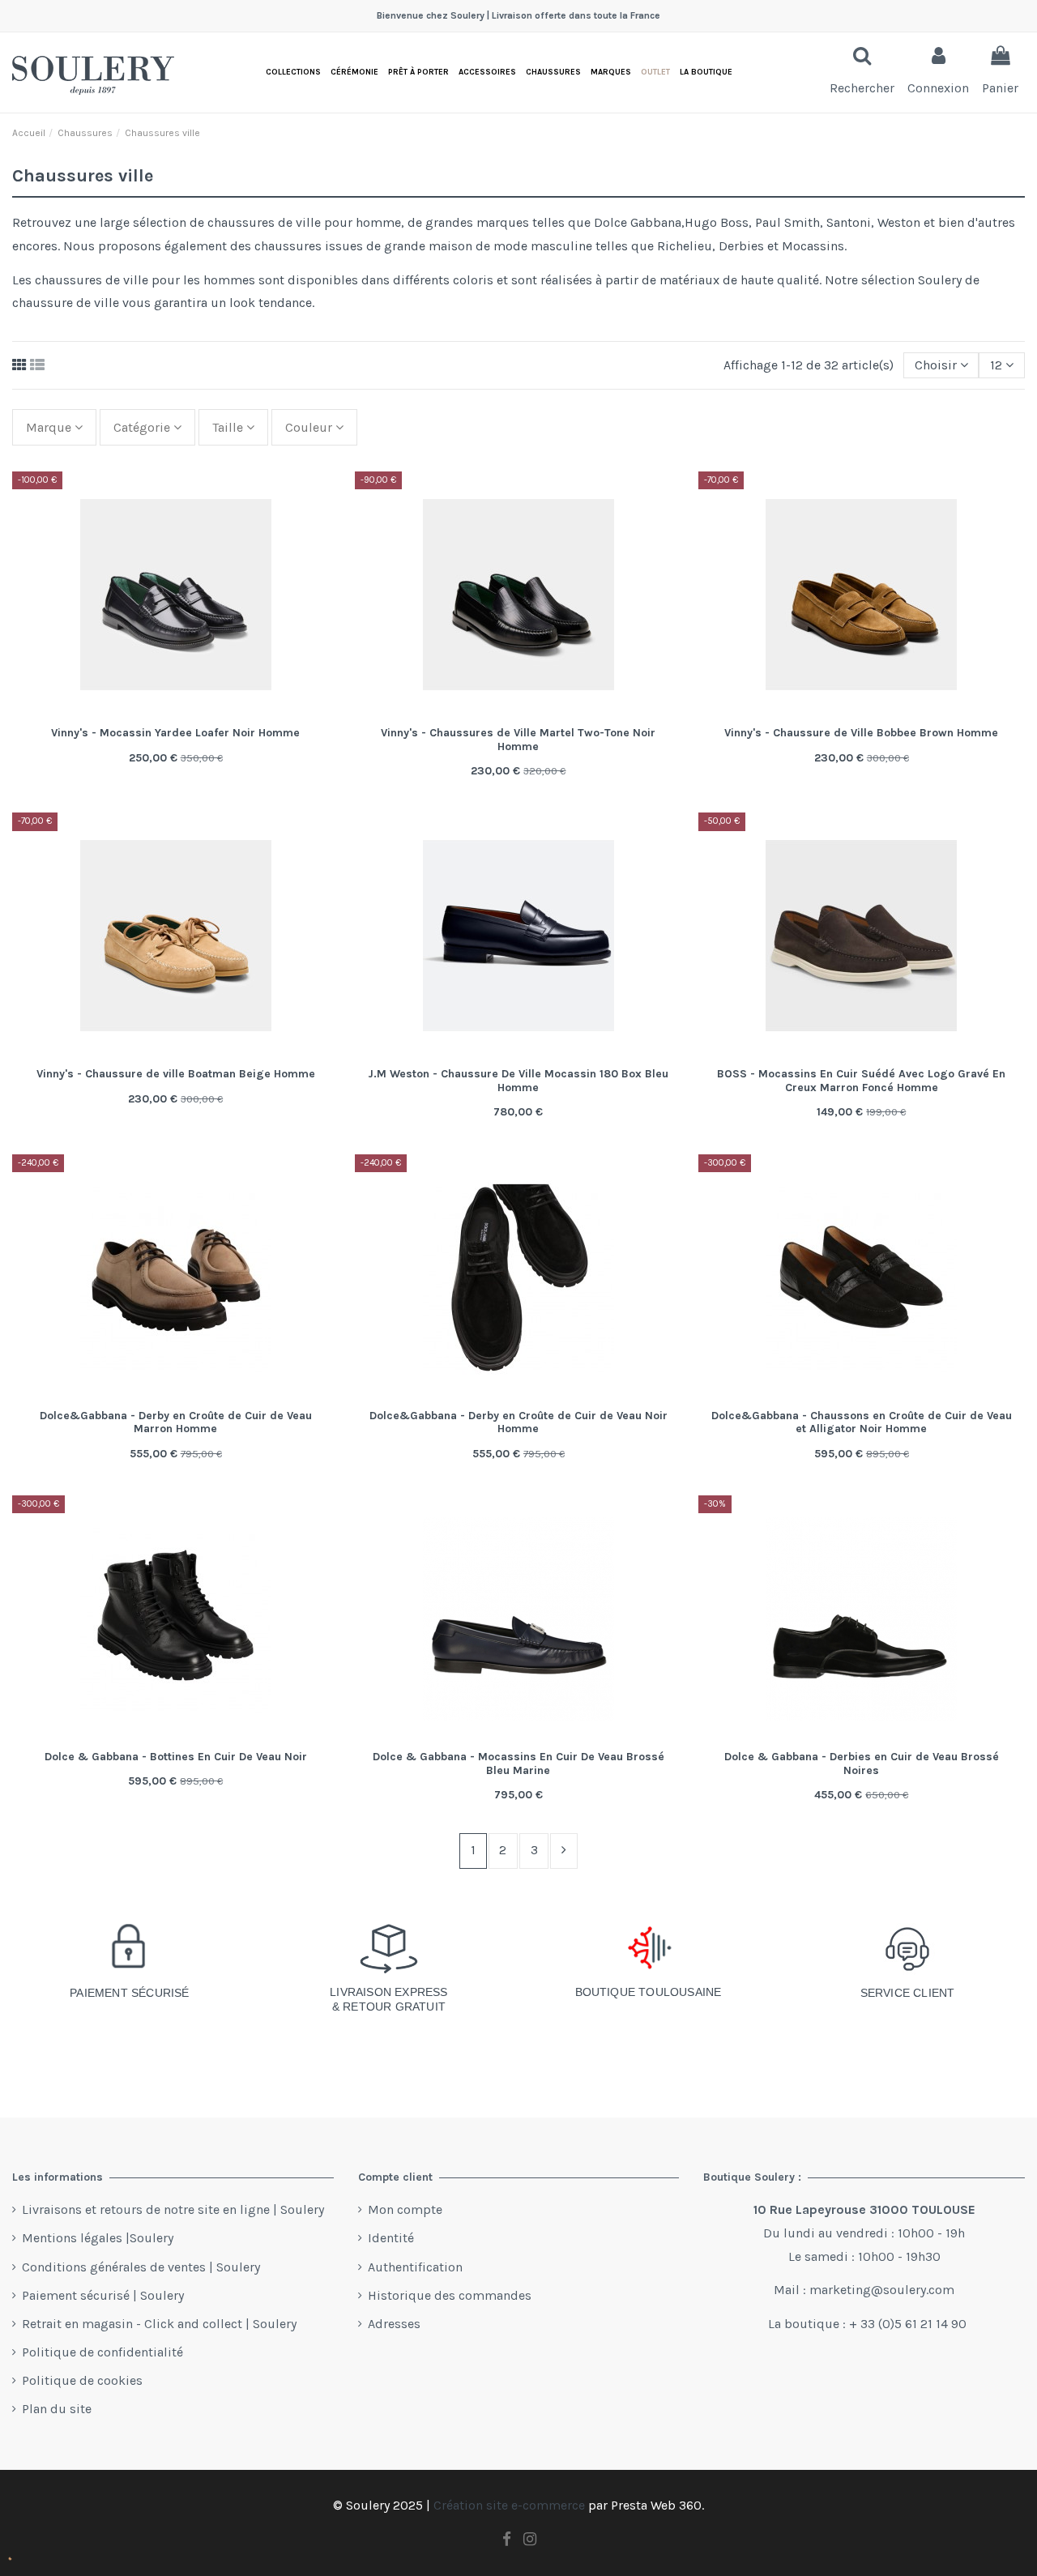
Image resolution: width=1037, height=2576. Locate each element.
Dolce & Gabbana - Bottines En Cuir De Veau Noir (176, 1757)
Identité (391, 2238)
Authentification (415, 2267)
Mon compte (405, 2209)
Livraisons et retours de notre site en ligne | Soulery (173, 2209)
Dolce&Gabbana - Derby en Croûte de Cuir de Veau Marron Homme (176, 1422)
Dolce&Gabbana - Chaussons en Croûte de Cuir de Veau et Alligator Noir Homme (862, 1422)
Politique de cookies (82, 2380)
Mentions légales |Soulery (98, 2238)
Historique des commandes (450, 2295)
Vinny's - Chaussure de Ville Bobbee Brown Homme (861, 733)
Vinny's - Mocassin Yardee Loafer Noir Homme (175, 733)
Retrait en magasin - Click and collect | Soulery (159, 2324)
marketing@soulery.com (882, 2290)
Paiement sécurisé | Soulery (103, 2295)
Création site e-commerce (509, 2505)
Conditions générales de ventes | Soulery (141, 2267)
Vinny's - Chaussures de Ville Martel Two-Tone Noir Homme (518, 740)
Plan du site (57, 2409)
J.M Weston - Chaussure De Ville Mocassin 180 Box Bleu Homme (518, 1081)
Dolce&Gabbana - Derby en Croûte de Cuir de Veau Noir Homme (518, 1422)
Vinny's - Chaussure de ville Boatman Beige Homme (176, 1074)
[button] (706, 73)
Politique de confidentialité (102, 2352)
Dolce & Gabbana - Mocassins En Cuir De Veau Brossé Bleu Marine (518, 1764)
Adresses (394, 2324)
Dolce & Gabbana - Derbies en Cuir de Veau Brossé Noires (862, 1764)
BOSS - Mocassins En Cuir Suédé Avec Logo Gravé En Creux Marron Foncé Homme (861, 1081)
